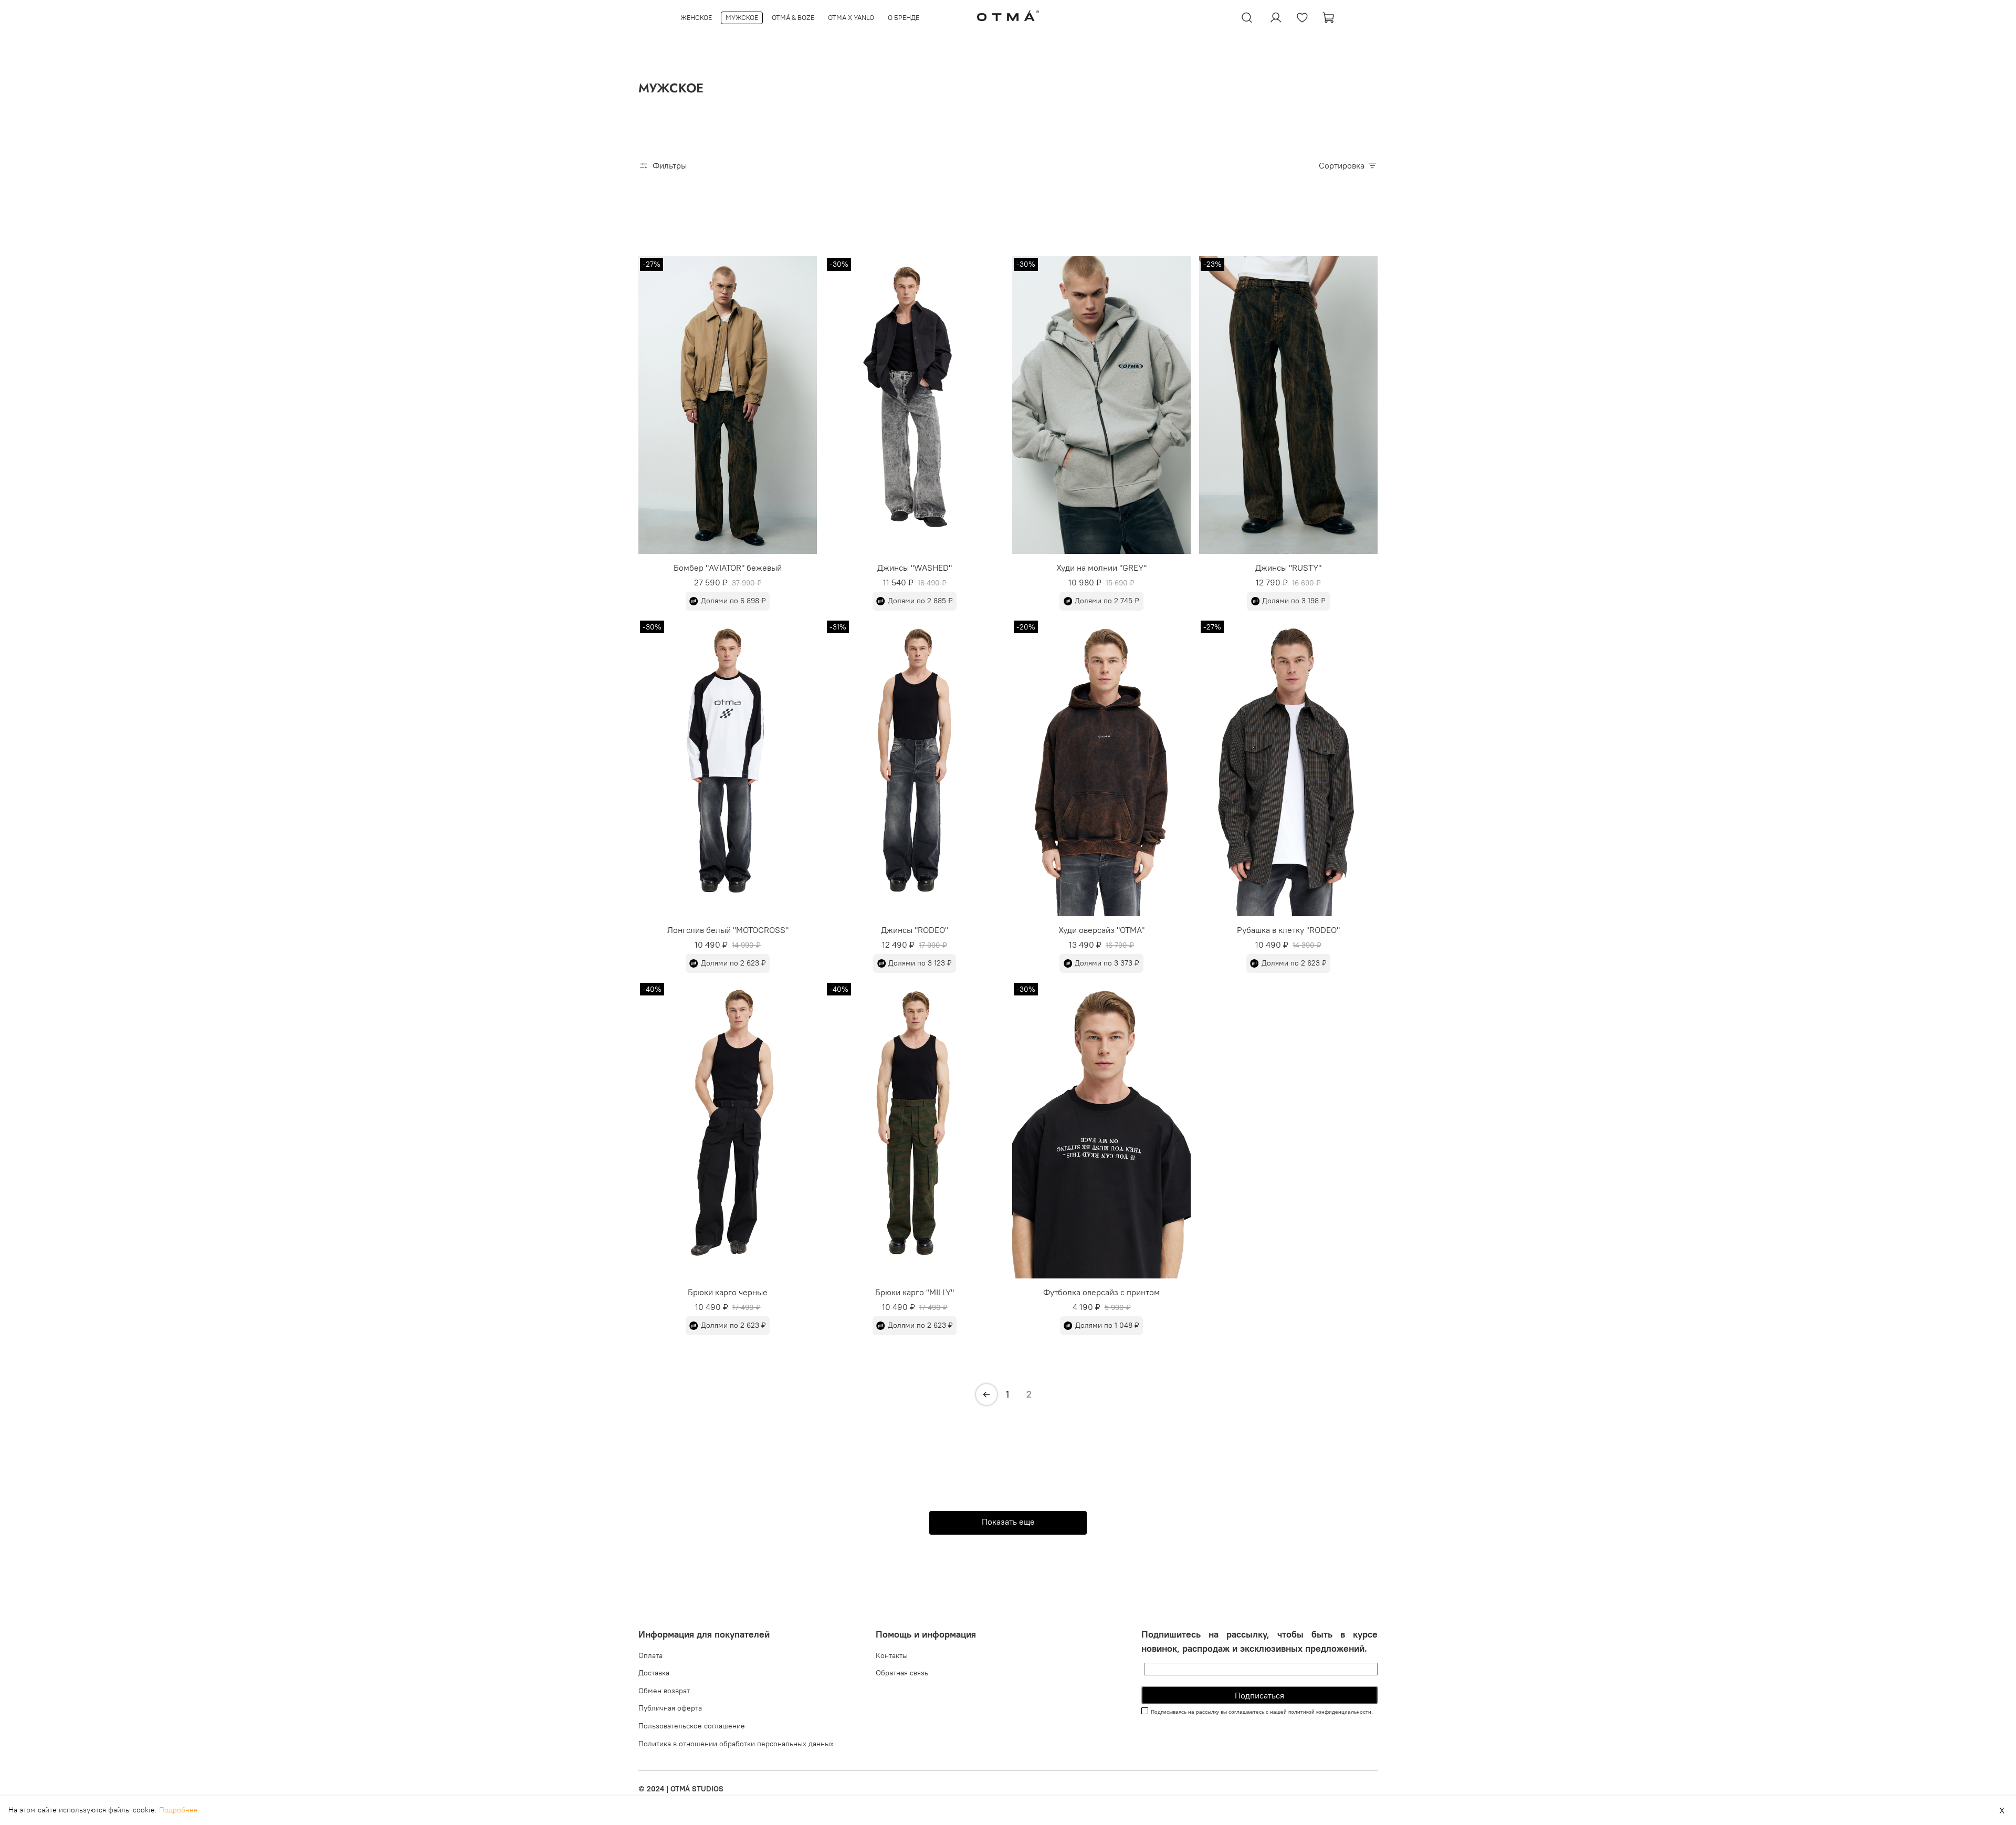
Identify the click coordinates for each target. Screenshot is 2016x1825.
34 (925, 554)
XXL (1145, 1278)
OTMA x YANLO (851, 17)
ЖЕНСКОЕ (696, 17)
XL (1132, 554)
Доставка (654, 1673)
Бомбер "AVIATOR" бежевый (728, 568)
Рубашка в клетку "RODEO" (1288, 930)
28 (951, 554)
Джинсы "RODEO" (915, 930)
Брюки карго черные (728, 1292)
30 (872, 554)
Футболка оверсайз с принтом (1101, 1292)
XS (691, 554)
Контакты (892, 1655)
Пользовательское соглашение (692, 1726)
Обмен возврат (664, 1691)
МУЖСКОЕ (742, 17)
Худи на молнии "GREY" (1101, 568)
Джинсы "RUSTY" (1288, 568)
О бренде (904, 17)
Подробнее (178, 1810)
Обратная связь (902, 1673)
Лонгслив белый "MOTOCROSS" (728, 930)
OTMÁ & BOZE (793, 17)
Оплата (650, 1655)
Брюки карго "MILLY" (915, 1292)
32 (899, 554)
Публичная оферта (670, 1708)
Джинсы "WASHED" (915, 568)
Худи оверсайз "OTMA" (1101, 930)
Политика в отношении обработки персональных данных (736, 1744)
